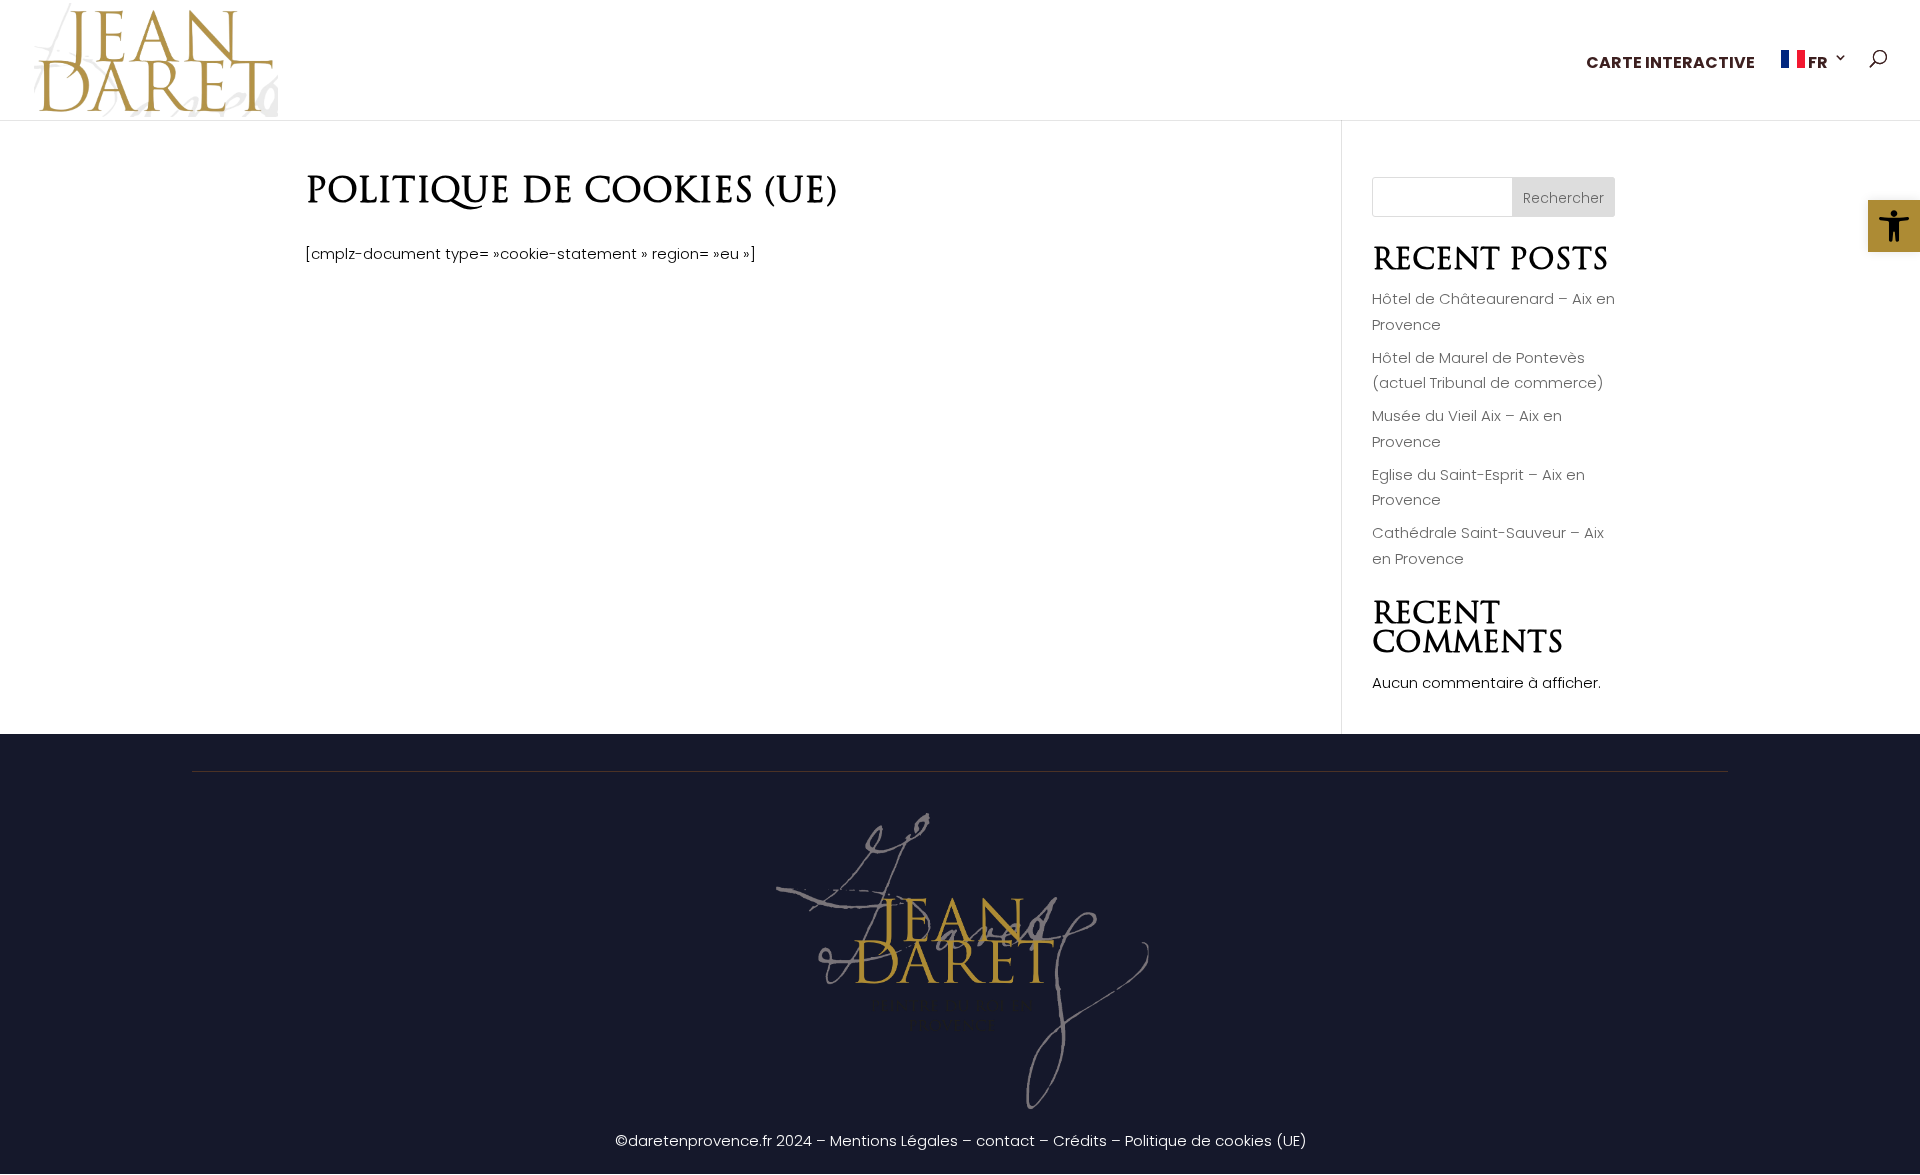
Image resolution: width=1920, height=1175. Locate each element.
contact (1005, 1140)
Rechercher (1563, 198)
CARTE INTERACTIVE (1670, 65)
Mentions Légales (894, 1140)
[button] (1894, 226)
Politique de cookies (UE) (1215, 1140)
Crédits (1080, 1140)
